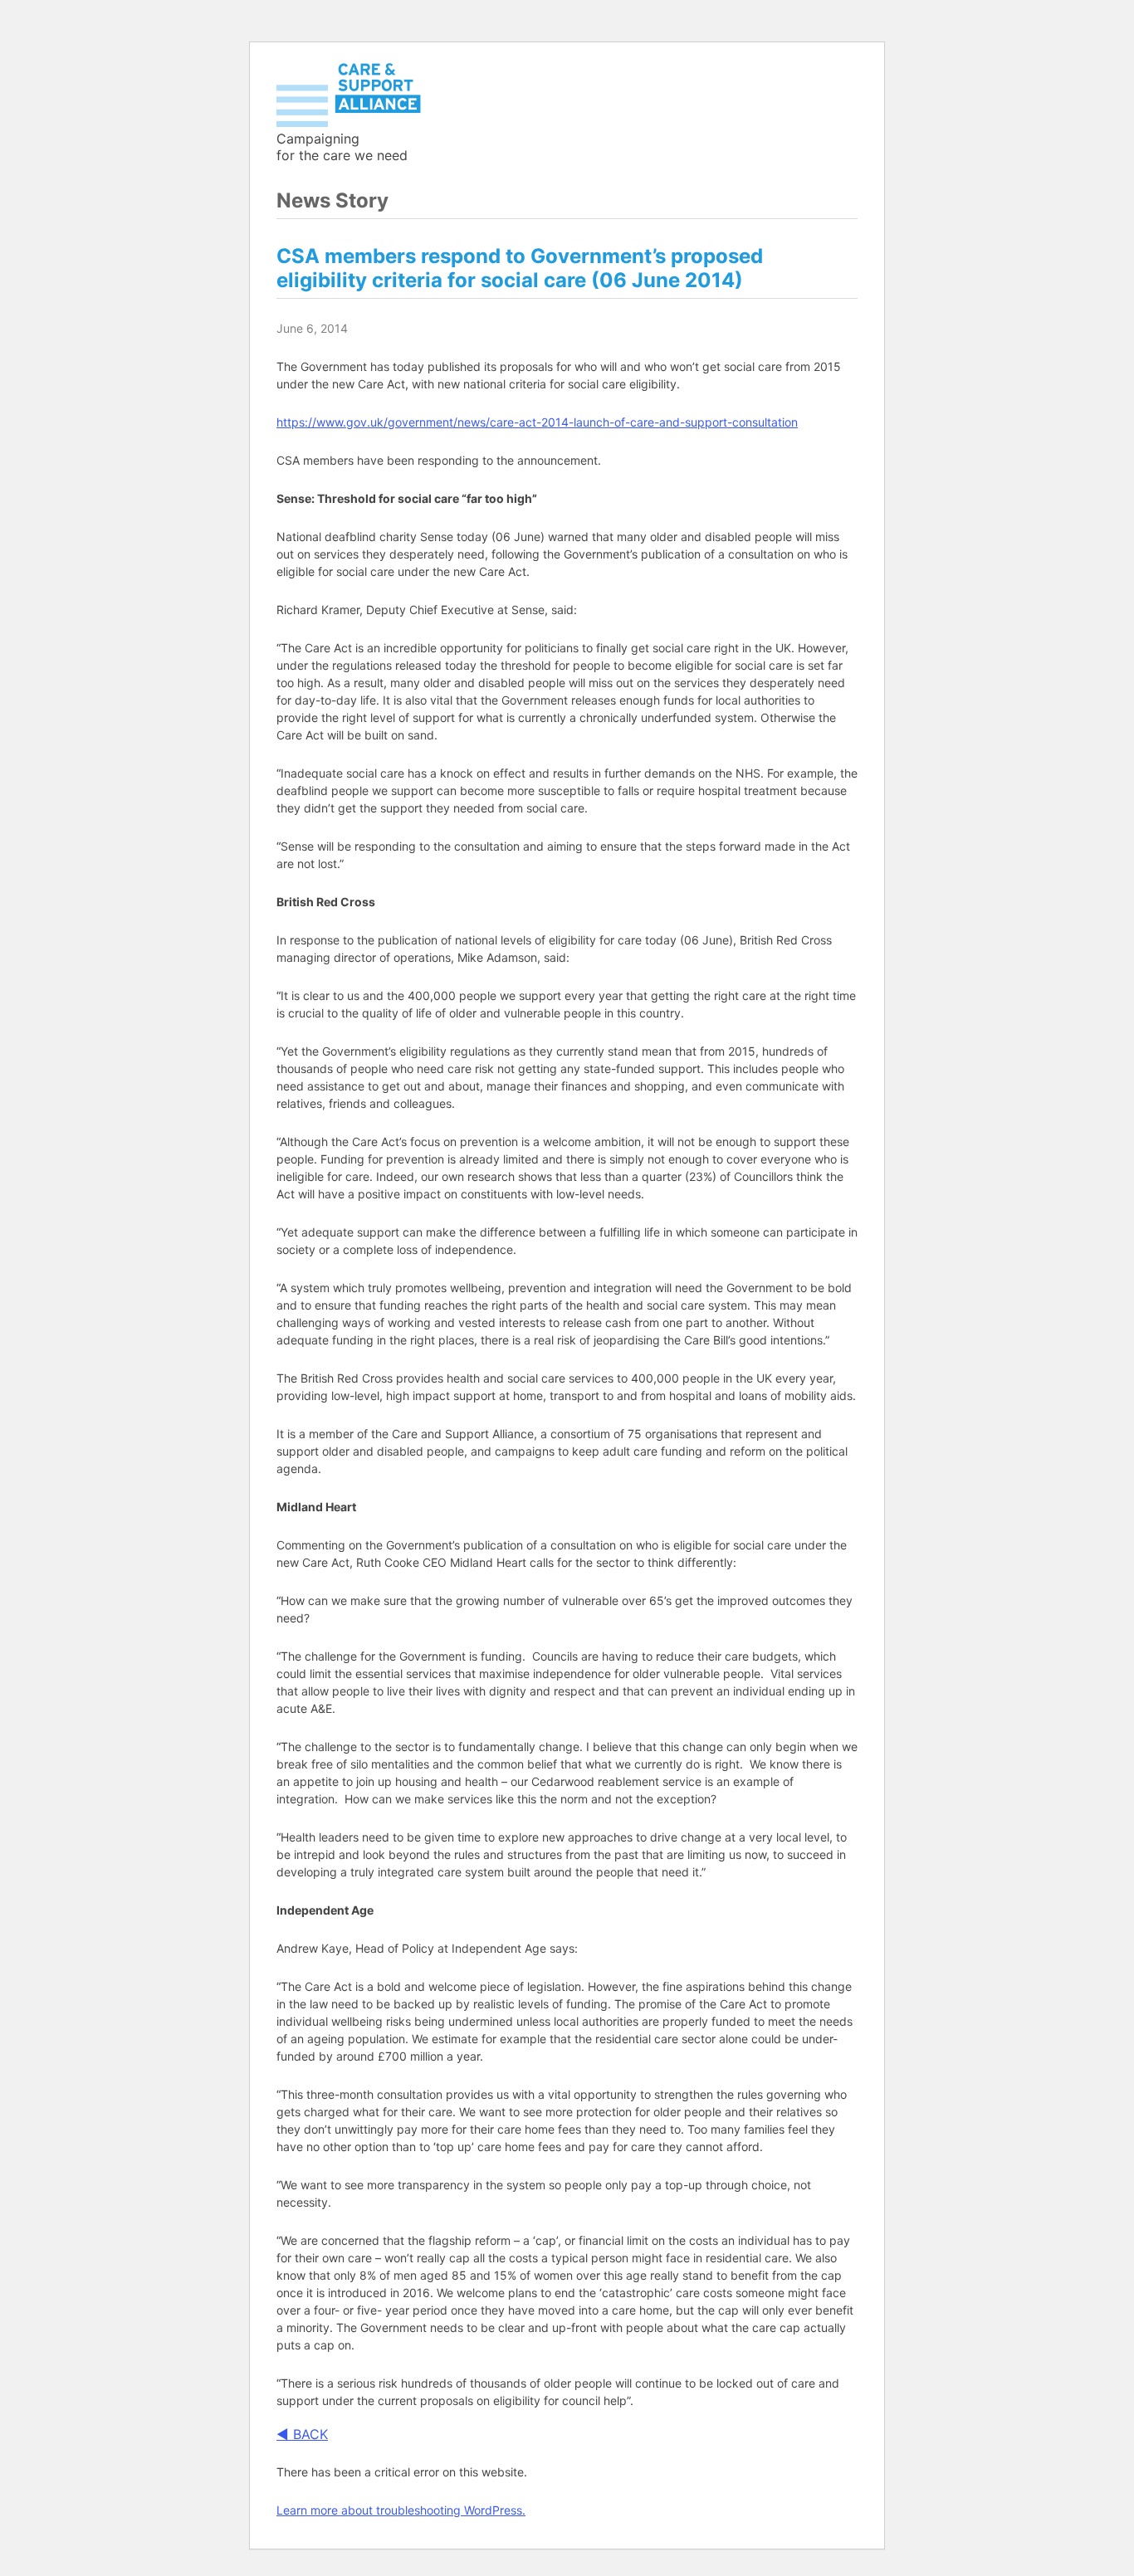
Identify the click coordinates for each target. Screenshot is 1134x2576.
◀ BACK (302, 2434)
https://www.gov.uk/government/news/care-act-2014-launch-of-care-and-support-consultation (537, 422)
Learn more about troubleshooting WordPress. (401, 2510)
